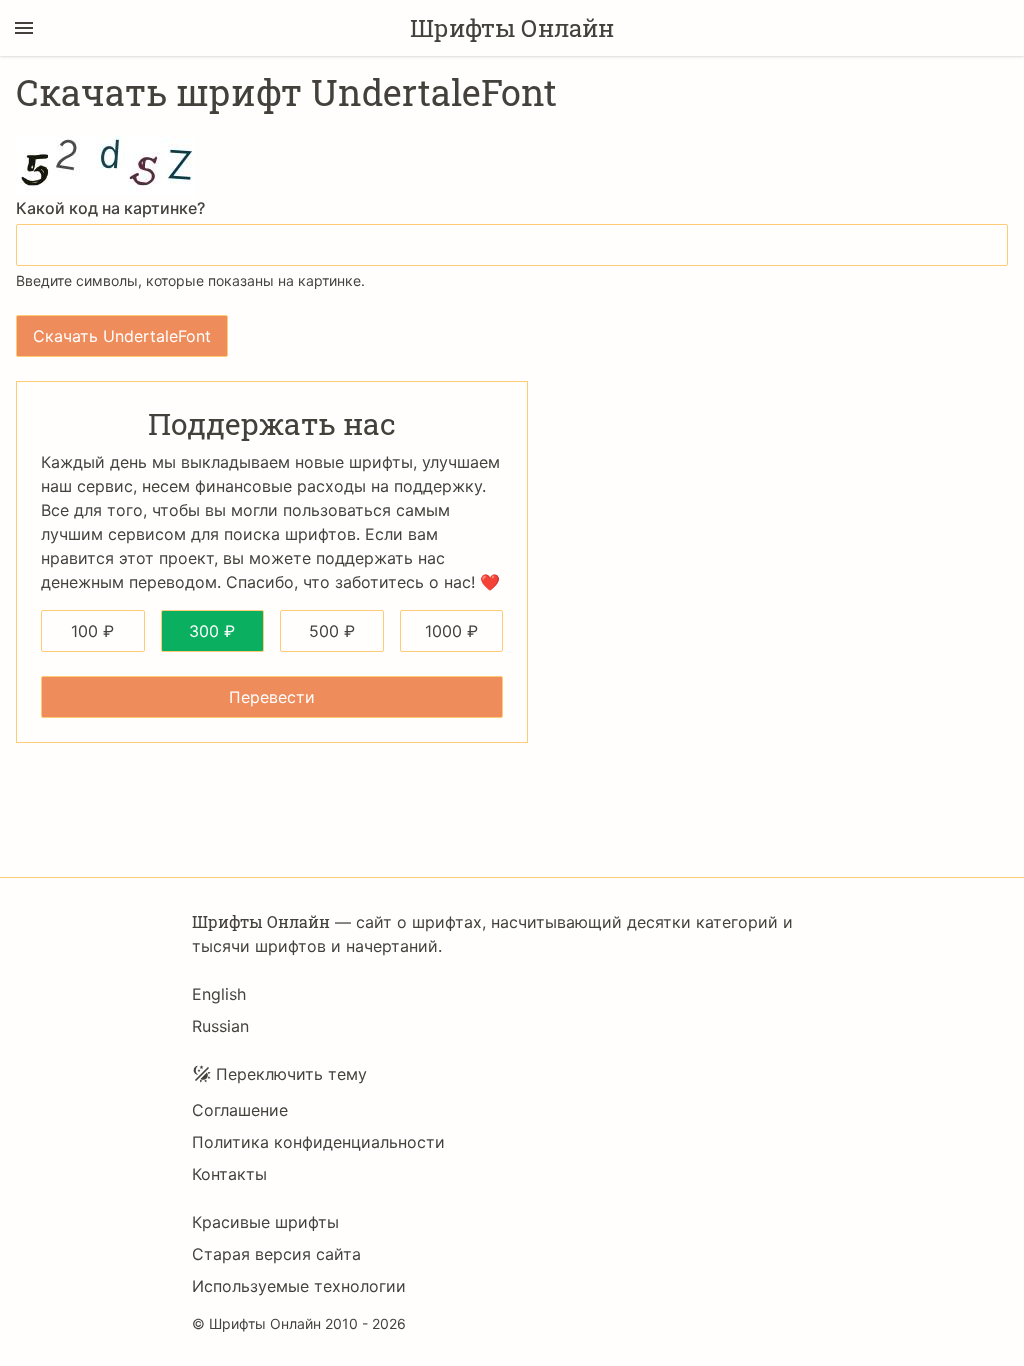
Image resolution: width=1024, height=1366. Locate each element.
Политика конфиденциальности (318, 1142)
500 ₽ (332, 631)
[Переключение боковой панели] (24, 28)
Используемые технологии (299, 1286)
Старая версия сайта (276, 1254)
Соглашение (240, 1110)
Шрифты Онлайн (512, 28)
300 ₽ (212, 631)
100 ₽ (92, 631)
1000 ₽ (451, 631)
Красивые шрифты (265, 1222)
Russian (220, 1026)
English (219, 994)
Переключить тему (291, 1074)
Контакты (229, 1174)
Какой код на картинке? (110, 208)
